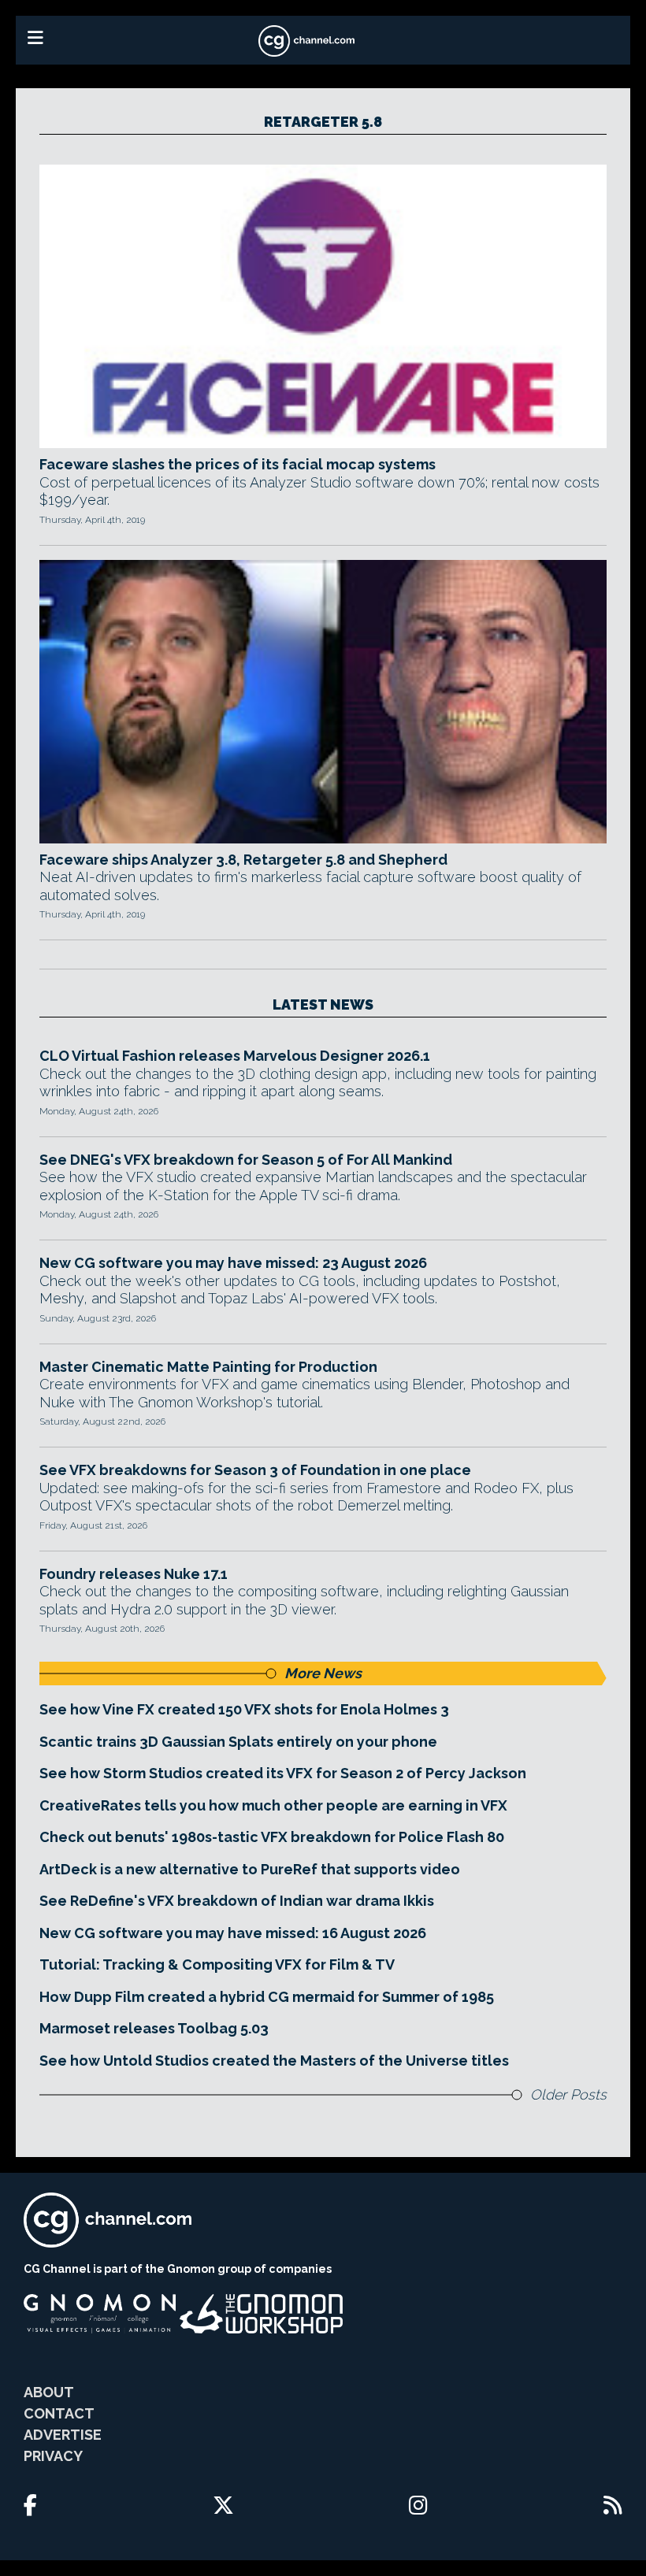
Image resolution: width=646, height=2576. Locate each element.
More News (323, 1673)
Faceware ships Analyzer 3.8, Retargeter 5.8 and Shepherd (243, 860)
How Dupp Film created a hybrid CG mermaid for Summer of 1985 (267, 1997)
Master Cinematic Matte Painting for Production (208, 1367)
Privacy (53, 2456)
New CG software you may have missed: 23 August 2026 (233, 1263)
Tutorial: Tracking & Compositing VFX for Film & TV (217, 1964)
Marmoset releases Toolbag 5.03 (154, 2028)
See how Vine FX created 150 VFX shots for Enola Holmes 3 (244, 1709)
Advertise (63, 2435)
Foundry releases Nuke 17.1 (134, 1574)
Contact (59, 2413)
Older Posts (568, 2094)
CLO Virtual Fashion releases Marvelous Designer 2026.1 (235, 1056)
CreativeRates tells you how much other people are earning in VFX (273, 1805)
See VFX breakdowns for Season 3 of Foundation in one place (255, 1470)
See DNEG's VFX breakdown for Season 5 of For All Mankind (246, 1160)
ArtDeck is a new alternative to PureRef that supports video (250, 1869)
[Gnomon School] (100, 2314)
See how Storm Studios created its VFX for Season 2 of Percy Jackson (283, 1773)
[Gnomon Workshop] (262, 2314)
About (49, 2392)
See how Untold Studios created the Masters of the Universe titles (274, 2061)
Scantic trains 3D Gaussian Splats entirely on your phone (238, 1742)
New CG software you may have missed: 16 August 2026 (233, 1933)
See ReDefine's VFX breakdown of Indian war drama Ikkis (237, 1901)
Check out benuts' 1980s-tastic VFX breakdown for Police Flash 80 (272, 1837)
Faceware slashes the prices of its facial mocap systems (238, 464)
